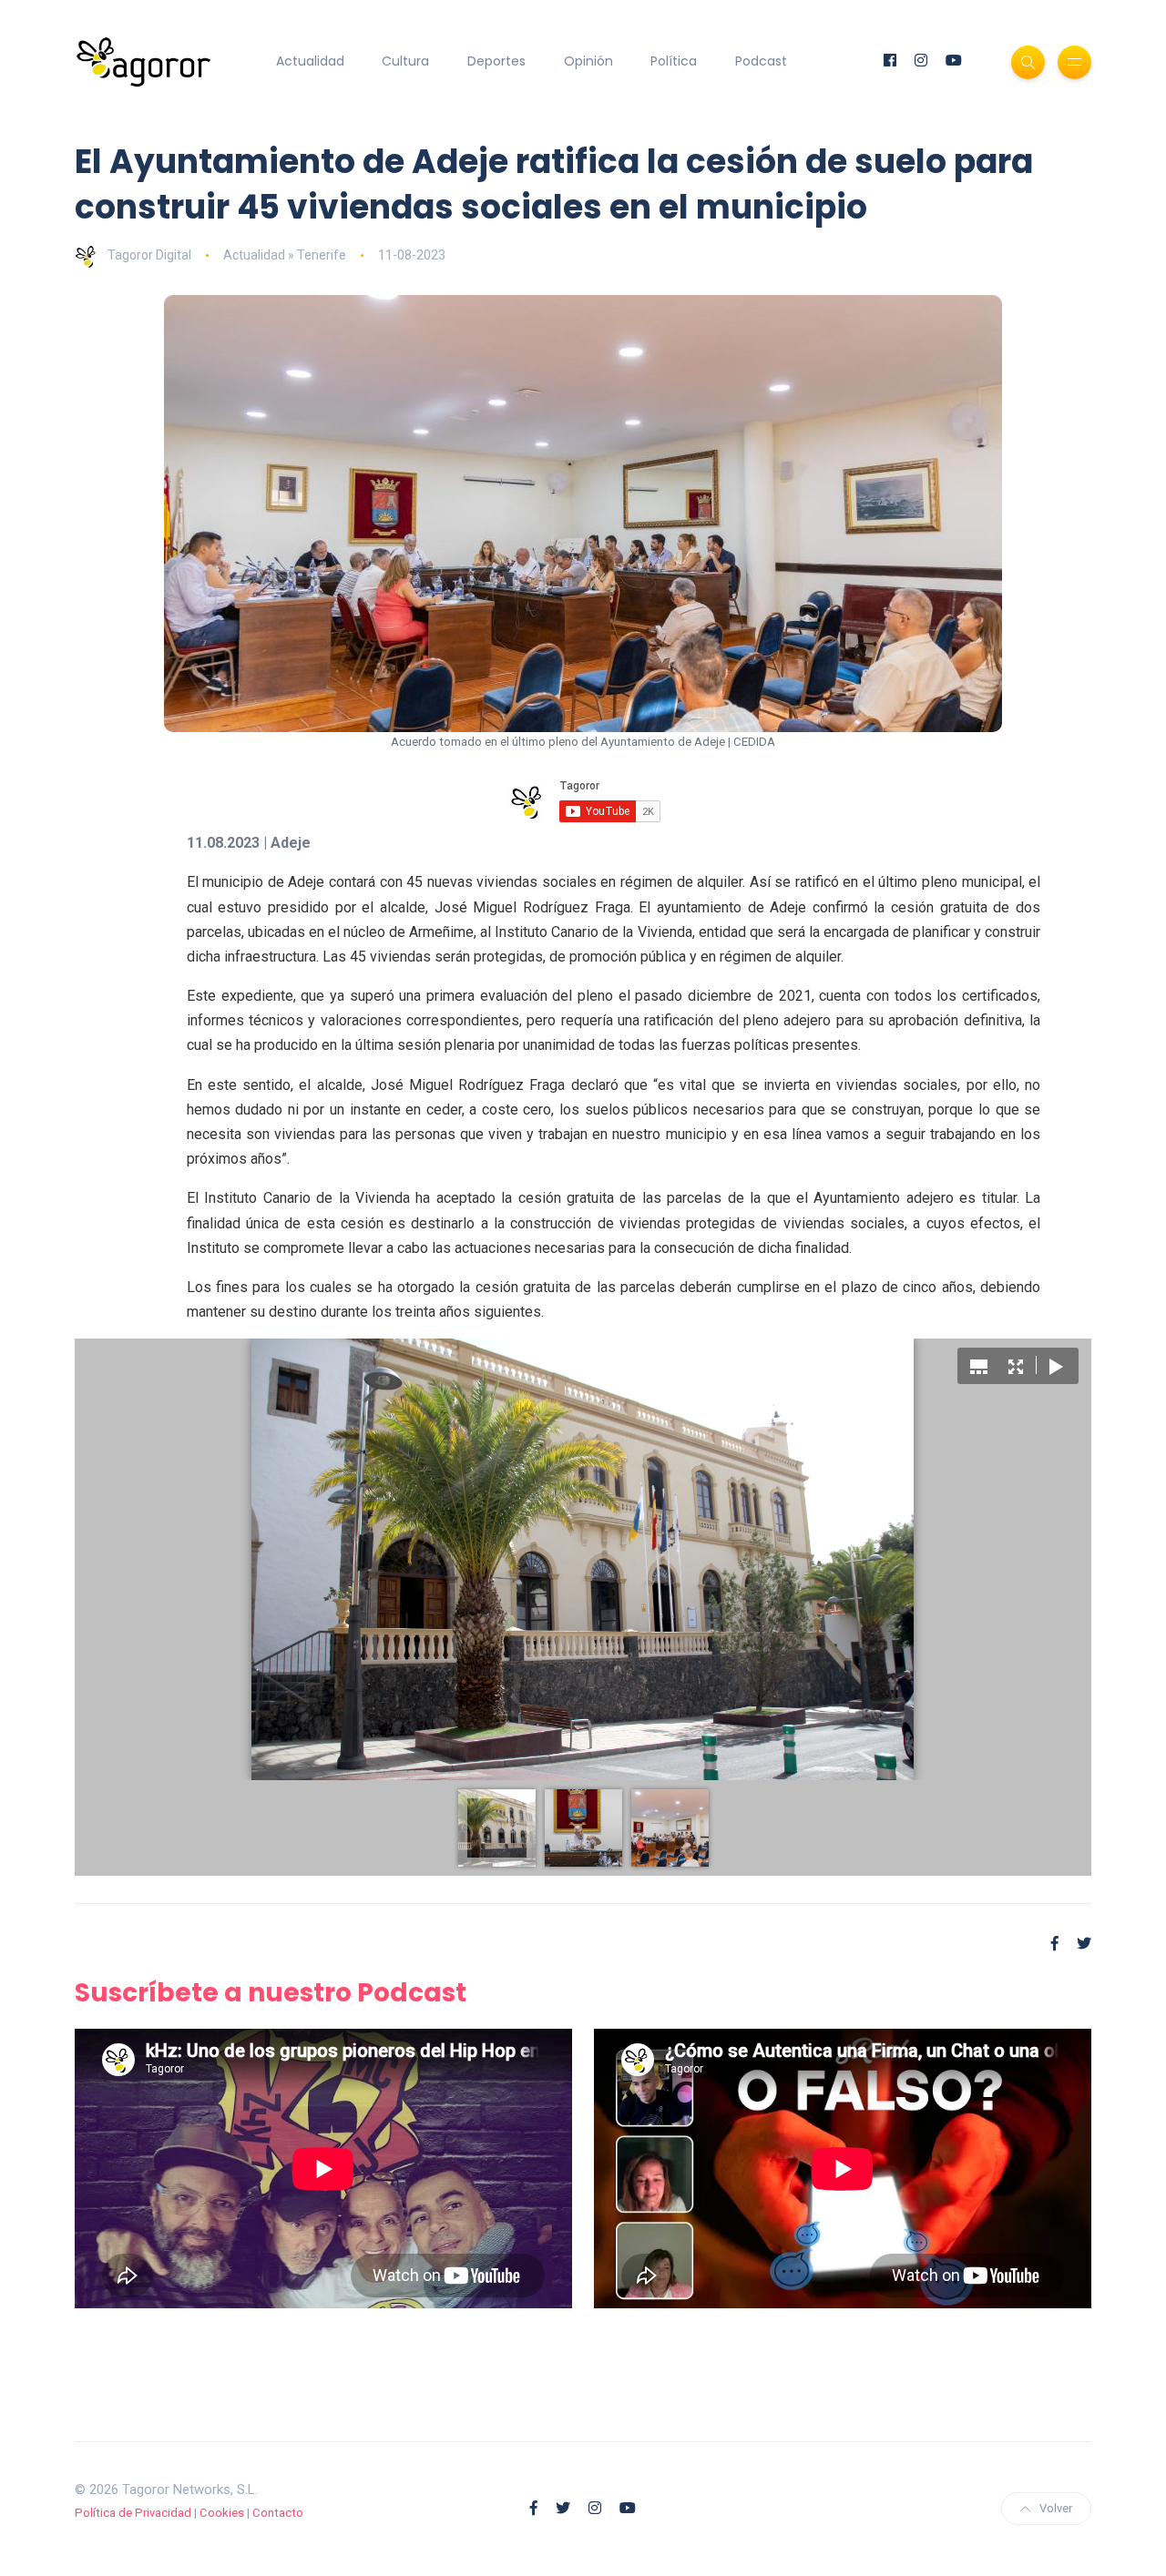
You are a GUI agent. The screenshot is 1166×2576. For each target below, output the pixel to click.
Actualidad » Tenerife (285, 255)
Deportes (496, 61)
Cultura (405, 61)
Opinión (588, 61)
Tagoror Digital (149, 255)
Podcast (761, 61)
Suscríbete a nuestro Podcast (271, 1993)
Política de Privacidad (133, 2513)
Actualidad (310, 61)
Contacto (278, 2513)
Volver (1056, 2508)
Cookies (222, 2513)
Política (674, 61)
